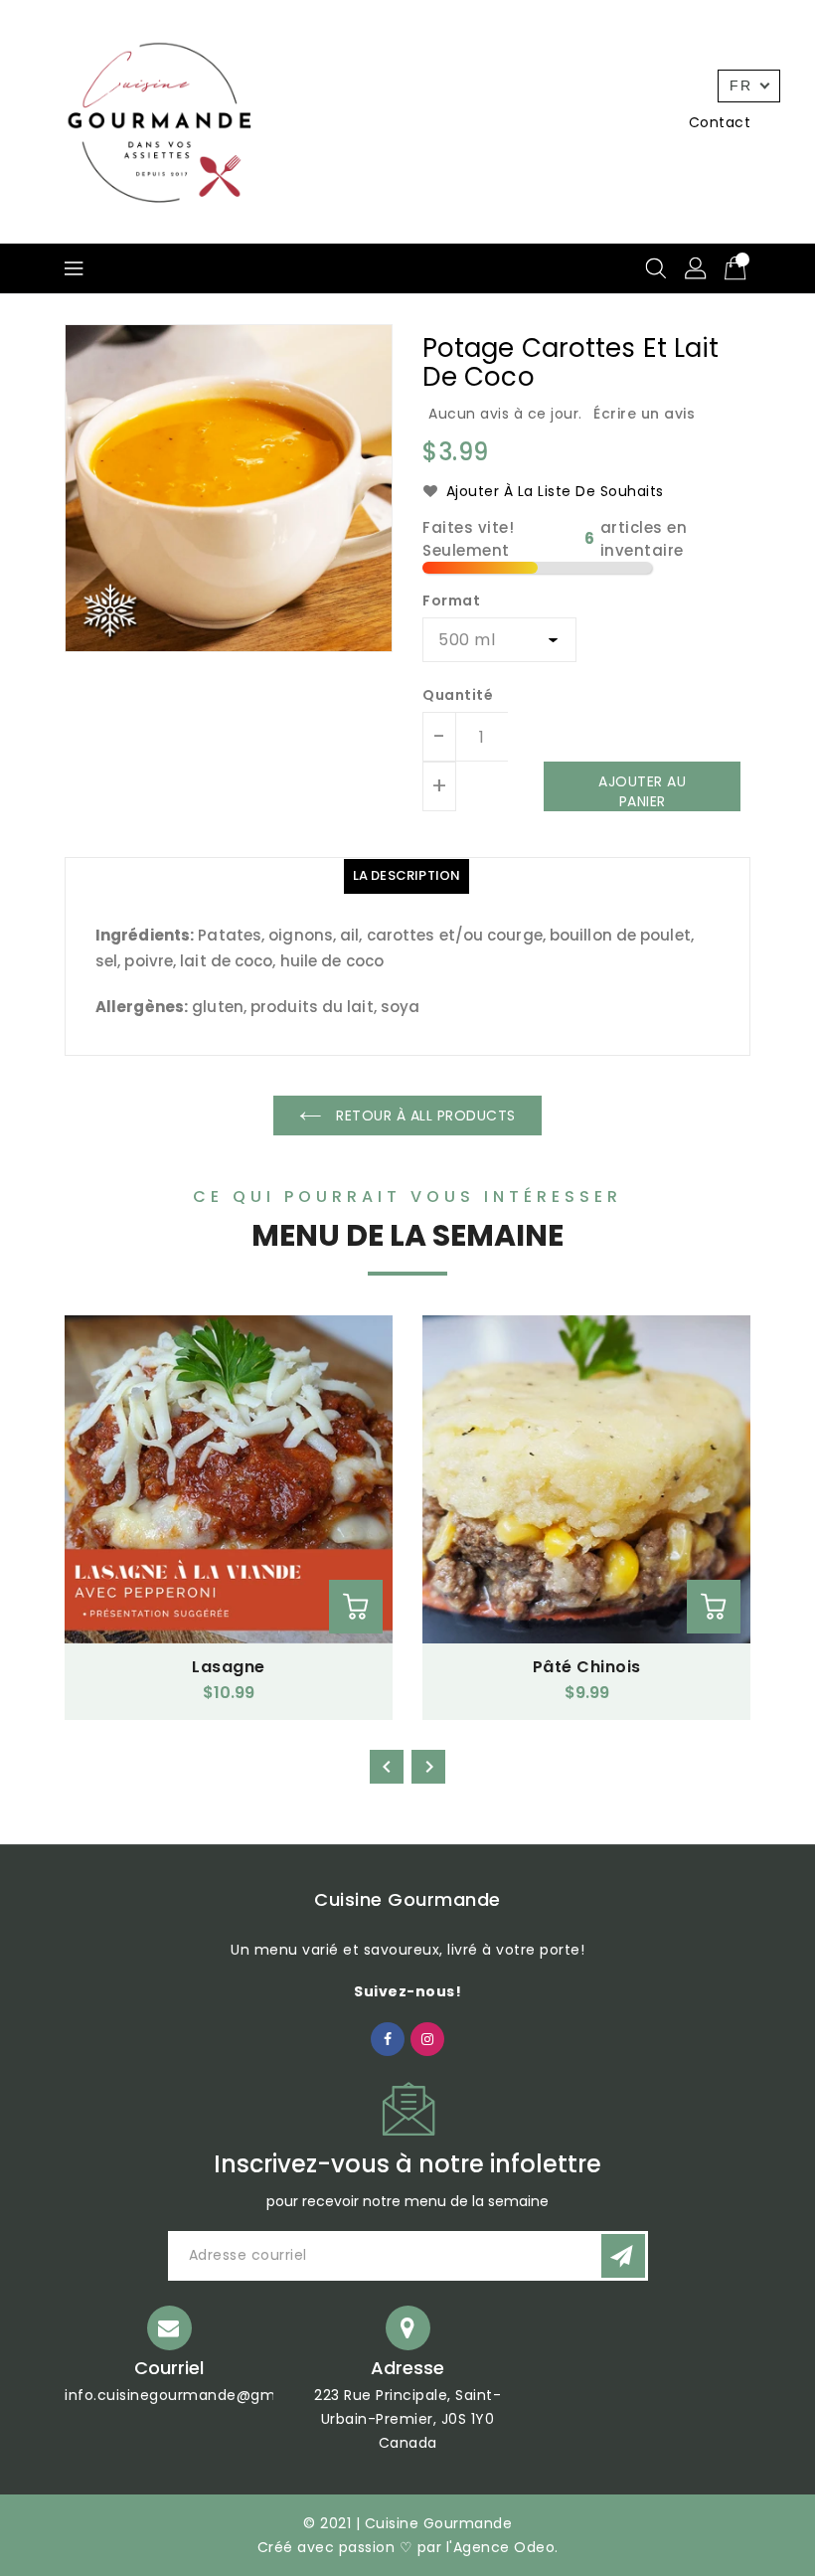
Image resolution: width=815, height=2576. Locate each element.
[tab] (407, 876)
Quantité (458, 695)
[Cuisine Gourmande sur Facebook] (388, 2038)
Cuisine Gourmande (407, 1899)
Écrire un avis (644, 414)
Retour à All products (424, 1116)
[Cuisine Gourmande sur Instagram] (428, 2038)
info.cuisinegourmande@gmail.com (197, 2395)
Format (451, 601)
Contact (720, 122)
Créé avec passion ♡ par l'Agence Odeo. (408, 2547)
